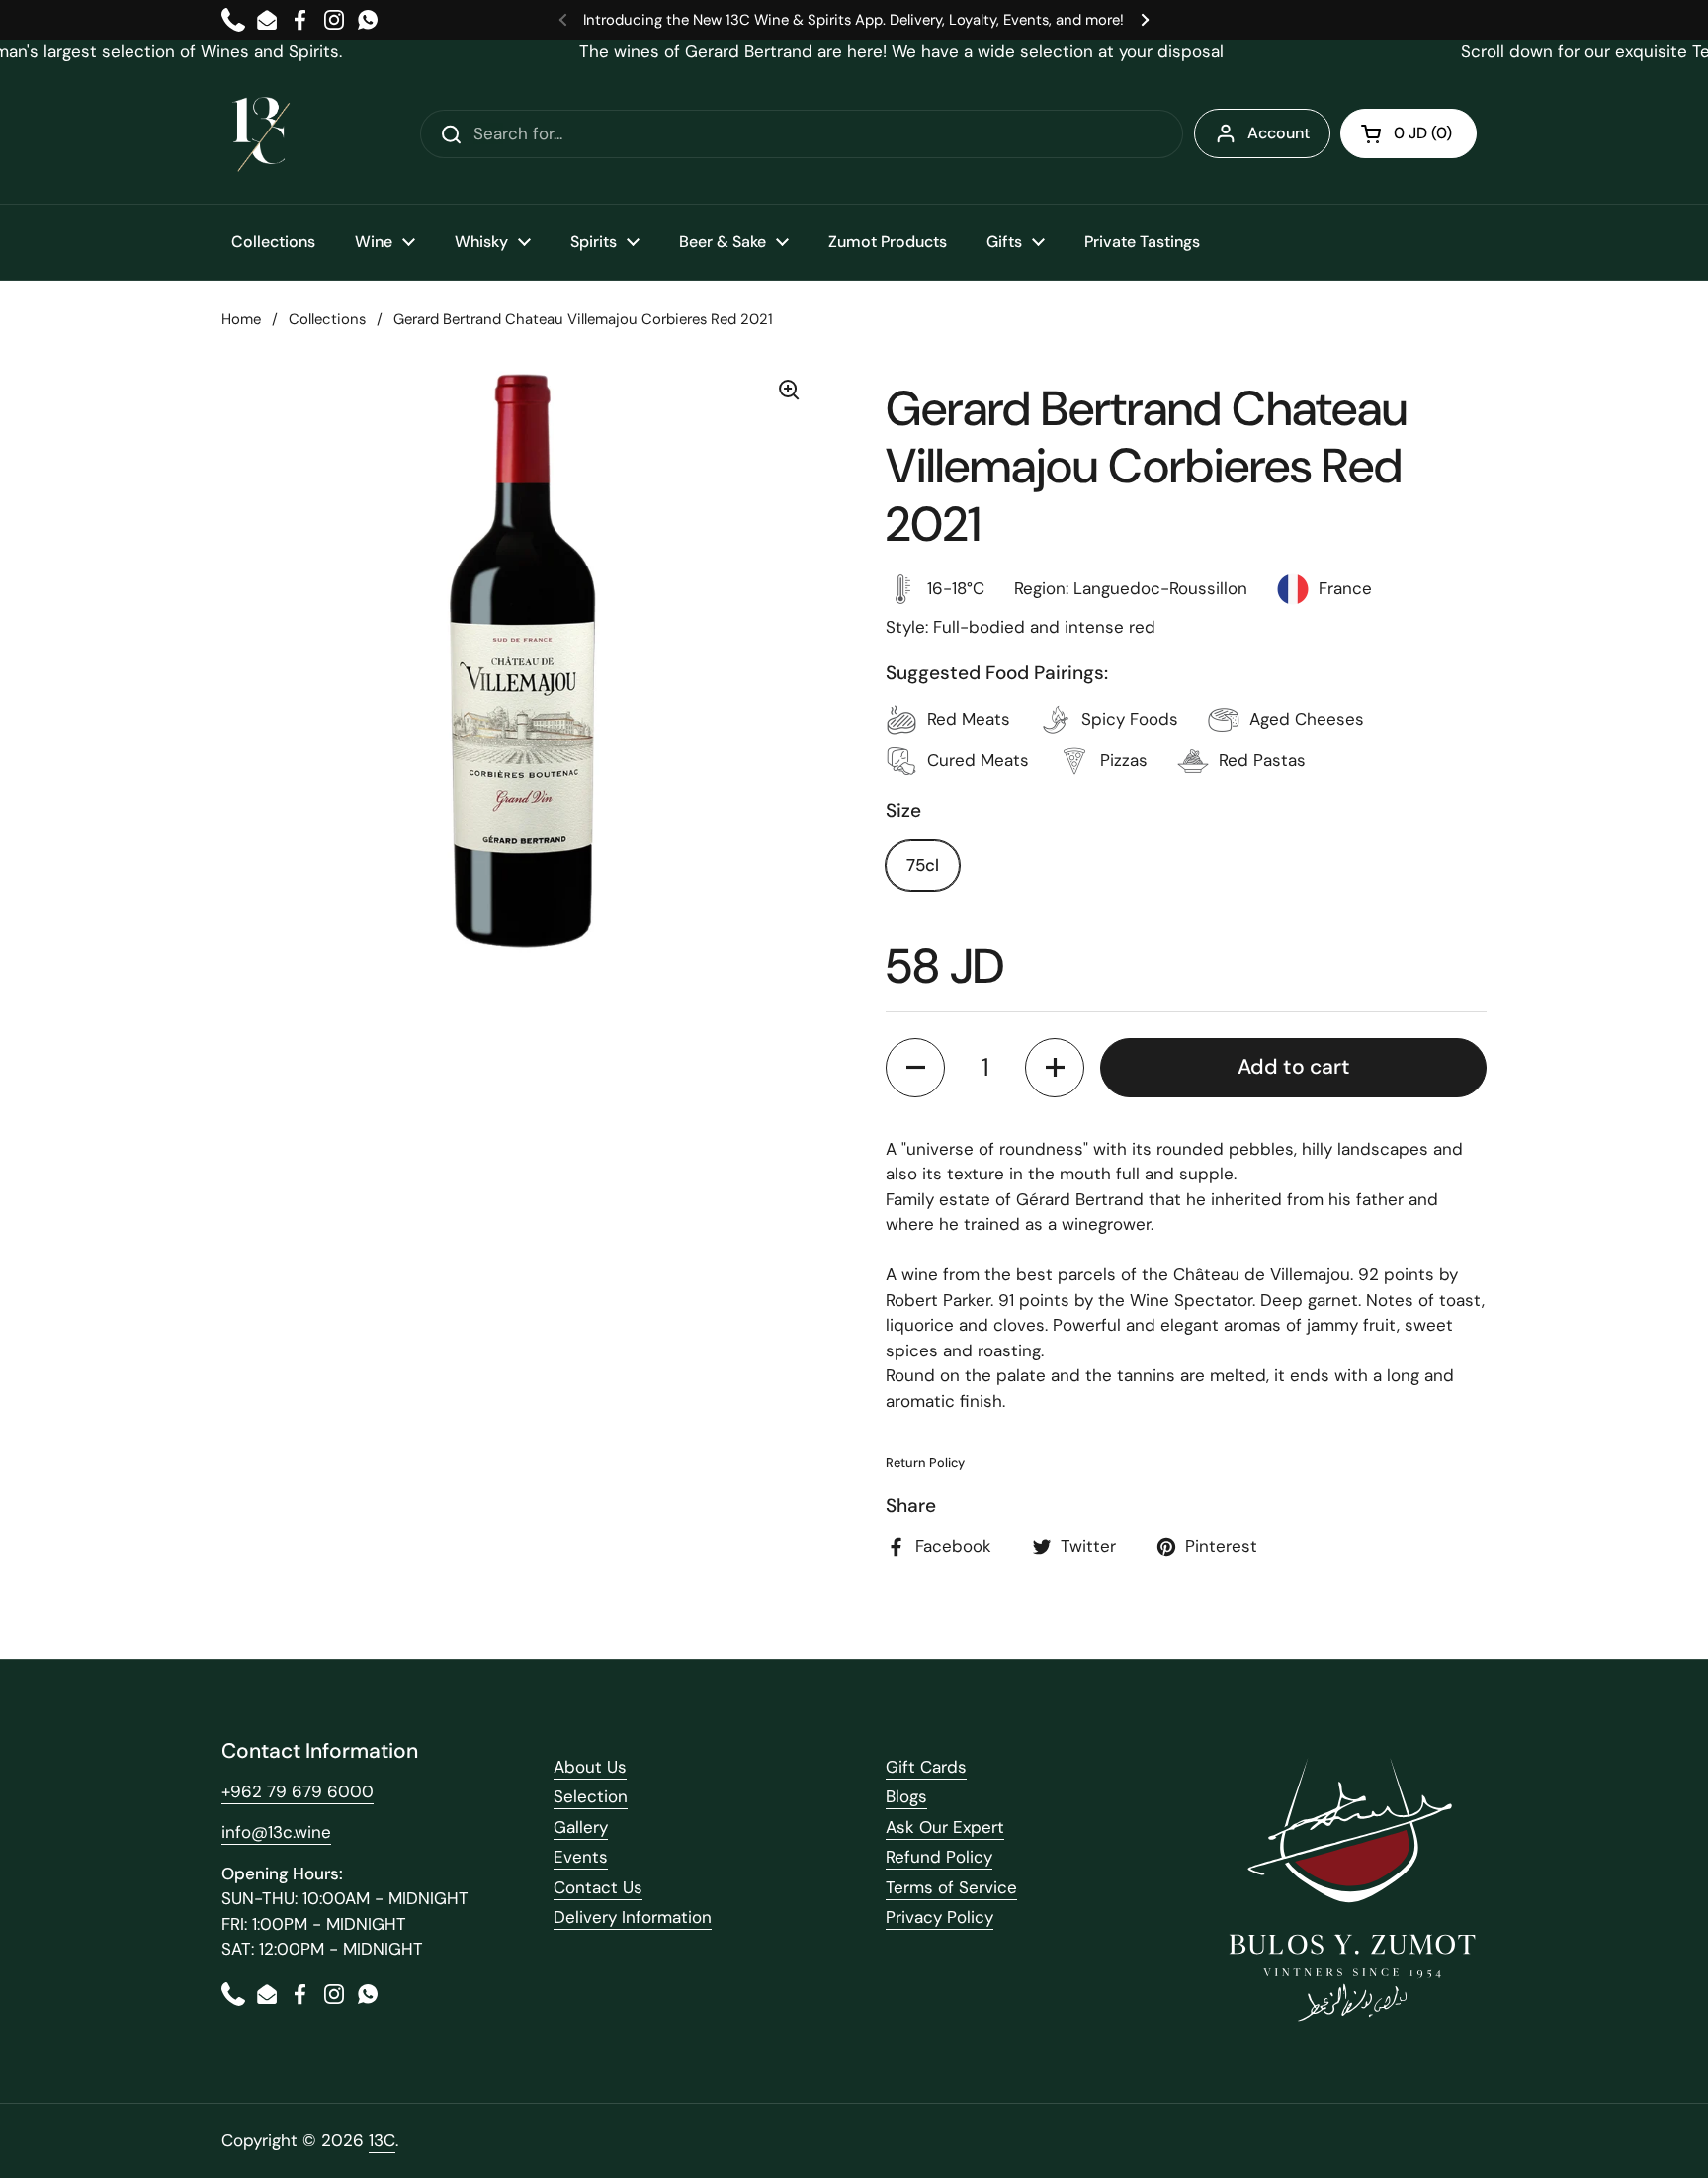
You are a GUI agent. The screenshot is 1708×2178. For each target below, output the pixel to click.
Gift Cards (926, 1767)
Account (1279, 133)
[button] (1409, 133)
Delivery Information (633, 1917)
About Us (590, 1767)
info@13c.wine (276, 1832)
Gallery (581, 1827)
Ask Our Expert (945, 1827)
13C (382, 2140)
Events (581, 1857)
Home (241, 319)
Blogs (906, 1796)
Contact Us (598, 1887)
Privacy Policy (939, 1917)
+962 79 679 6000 (298, 1791)
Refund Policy (939, 1857)
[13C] (261, 134)
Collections (327, 319)
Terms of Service (951, 1887)
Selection (591, 1796)
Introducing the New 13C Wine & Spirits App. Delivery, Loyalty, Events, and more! (854, 20)
